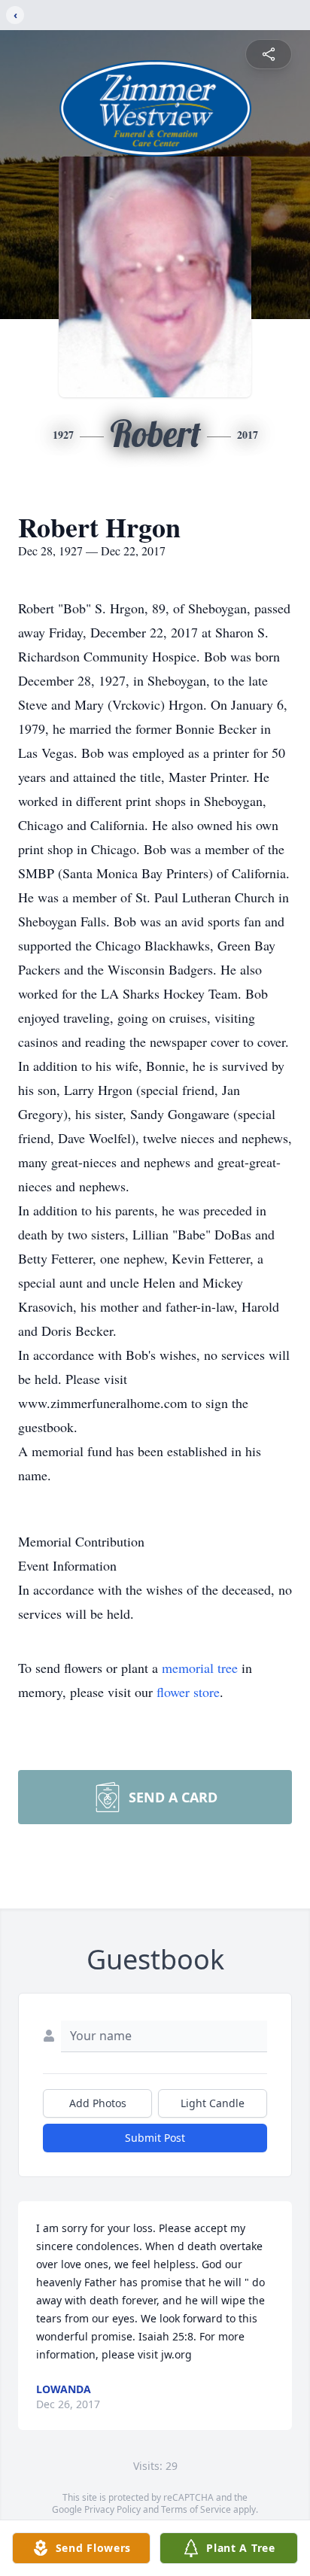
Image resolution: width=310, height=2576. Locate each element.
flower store (188, 1692)
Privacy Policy (112, 2509)
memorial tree (200, 1668)
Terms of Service (196, 2509)
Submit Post (155, 2138)
